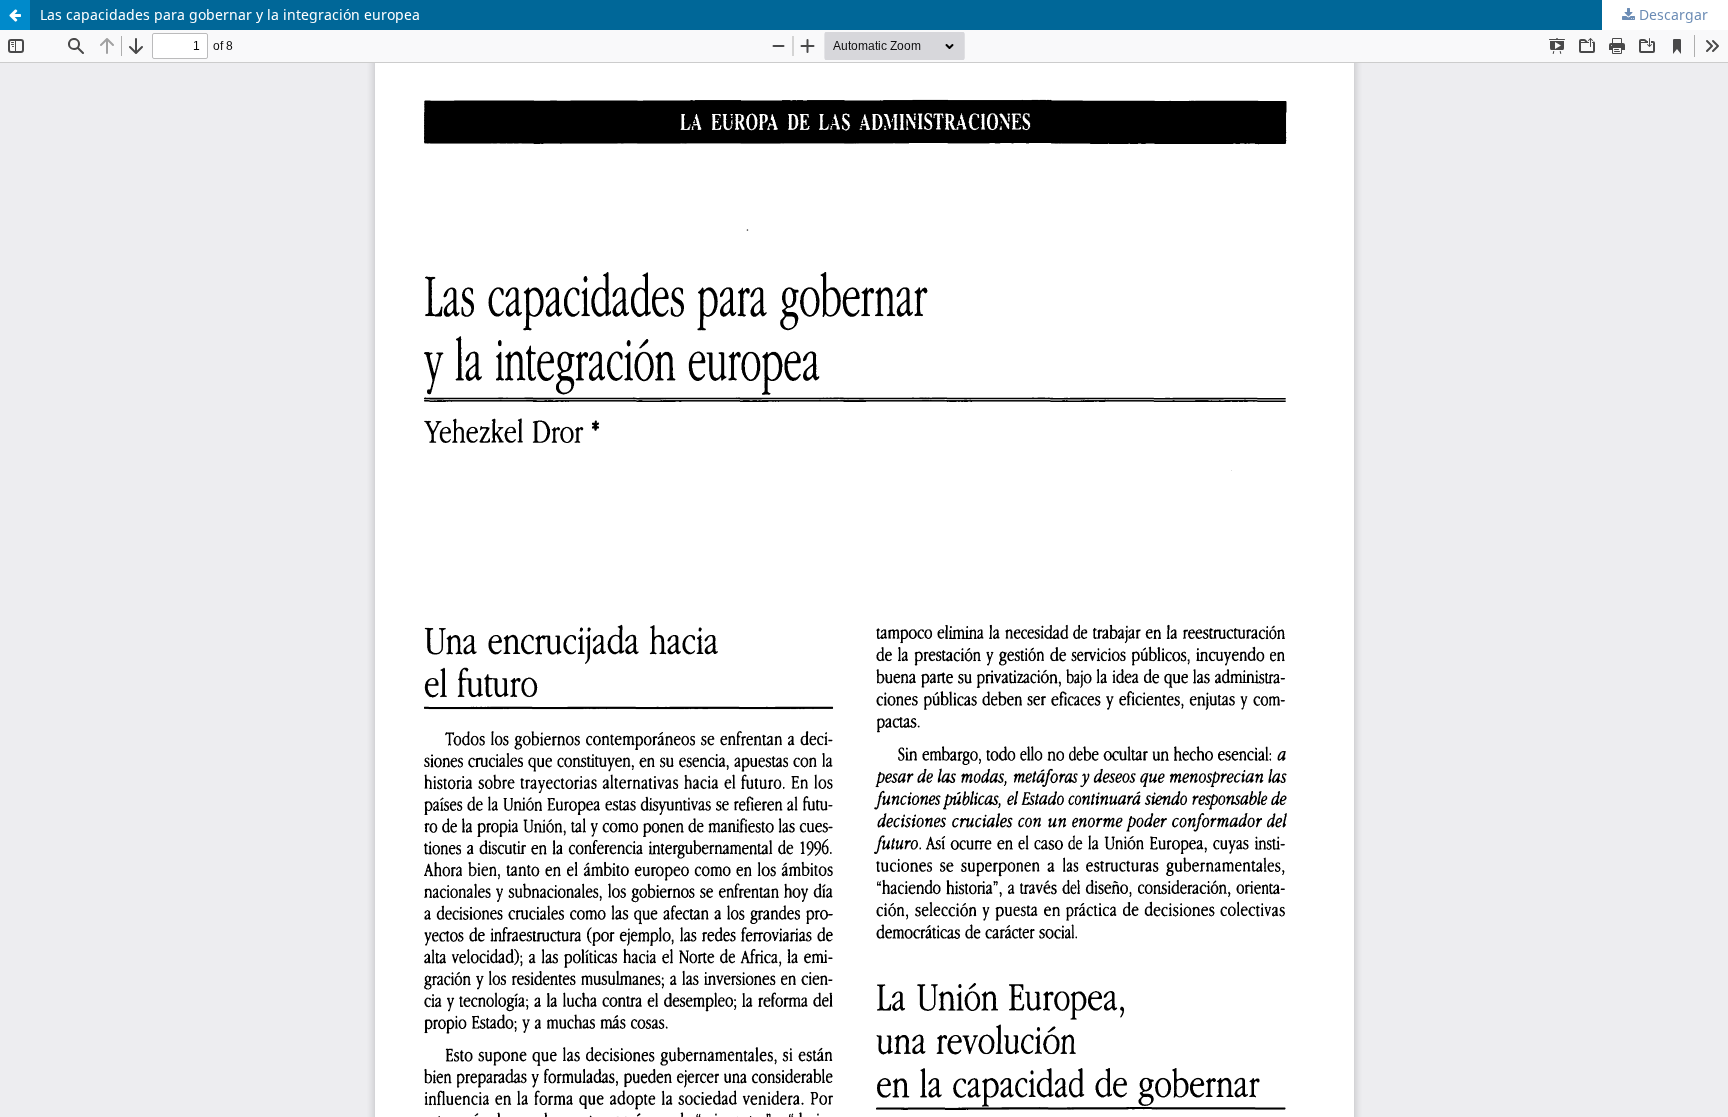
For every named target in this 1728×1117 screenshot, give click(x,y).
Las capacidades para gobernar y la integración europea (230, 14)
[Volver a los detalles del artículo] (15, 15)
